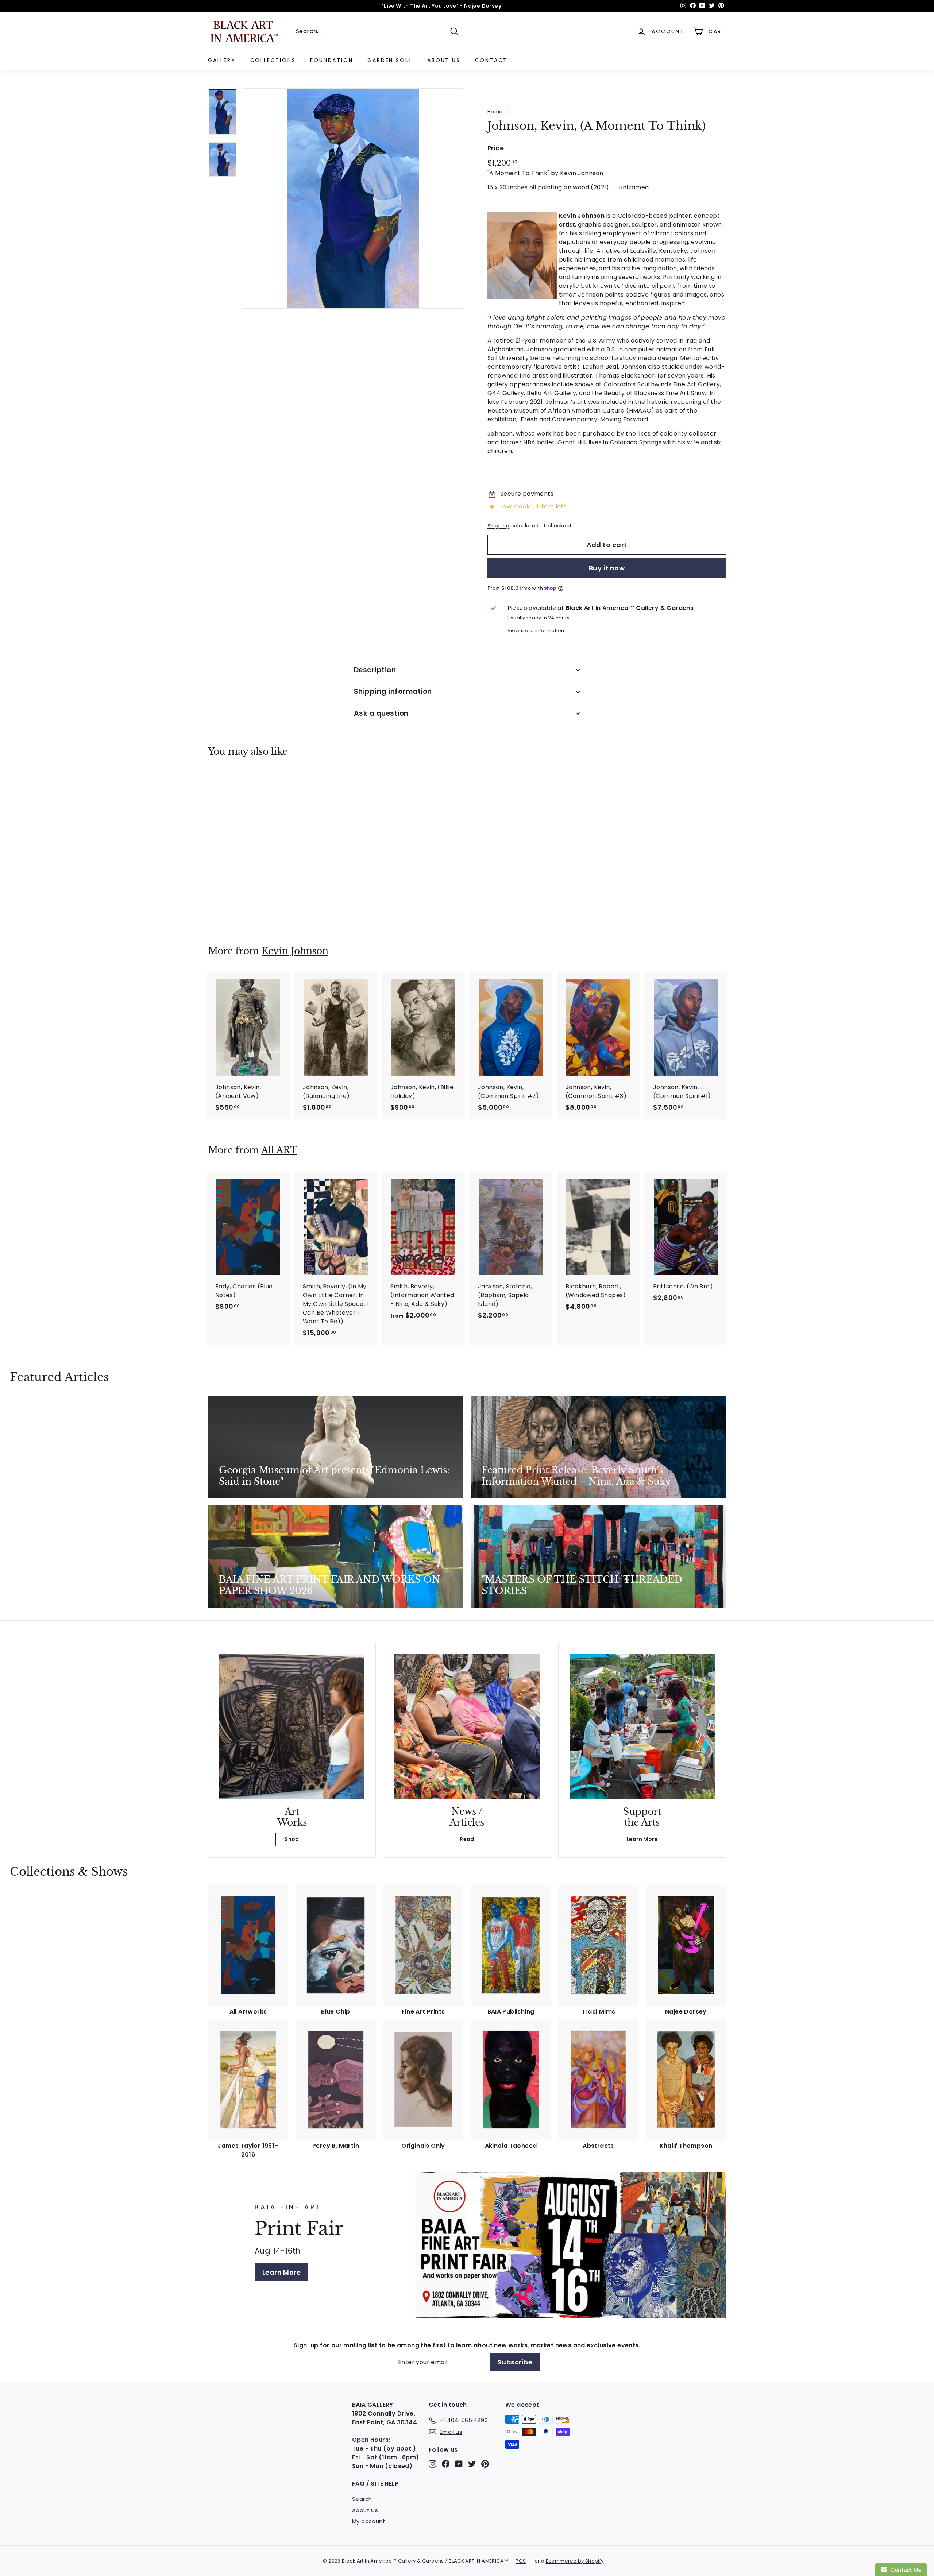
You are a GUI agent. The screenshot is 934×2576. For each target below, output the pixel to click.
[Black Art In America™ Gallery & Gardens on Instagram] (433, 2464)
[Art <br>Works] (292, 1726)
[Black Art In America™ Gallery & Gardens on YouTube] (459, 2464)
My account (369, 2521)
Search (362, 2499)
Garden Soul (390, 60)
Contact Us (904, 2570)
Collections (273, 60)
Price (496, 148)
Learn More (642, 1839)
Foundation (331, 60)
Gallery (222, 60)
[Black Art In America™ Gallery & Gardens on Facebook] (446, 2464)
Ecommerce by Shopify (575, 2561)
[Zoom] (353, 198)
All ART (279, 1150)
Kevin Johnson (295, 951)
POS (521, 2561)
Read (467, 1839)
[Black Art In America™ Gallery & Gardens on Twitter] (472, 2464)
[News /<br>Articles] (467, 1726)
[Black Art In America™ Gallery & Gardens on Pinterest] (485, 2464)
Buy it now (607, 568)
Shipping (498, 526)
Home (495, 112)
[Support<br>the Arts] (642, 1726)
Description (375, 670)
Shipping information (393, 691)
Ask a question (381, 713)
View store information (536, 631)
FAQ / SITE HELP (375, 2484)
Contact (491, 60)
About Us (444, 60)
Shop (292, 1839)
